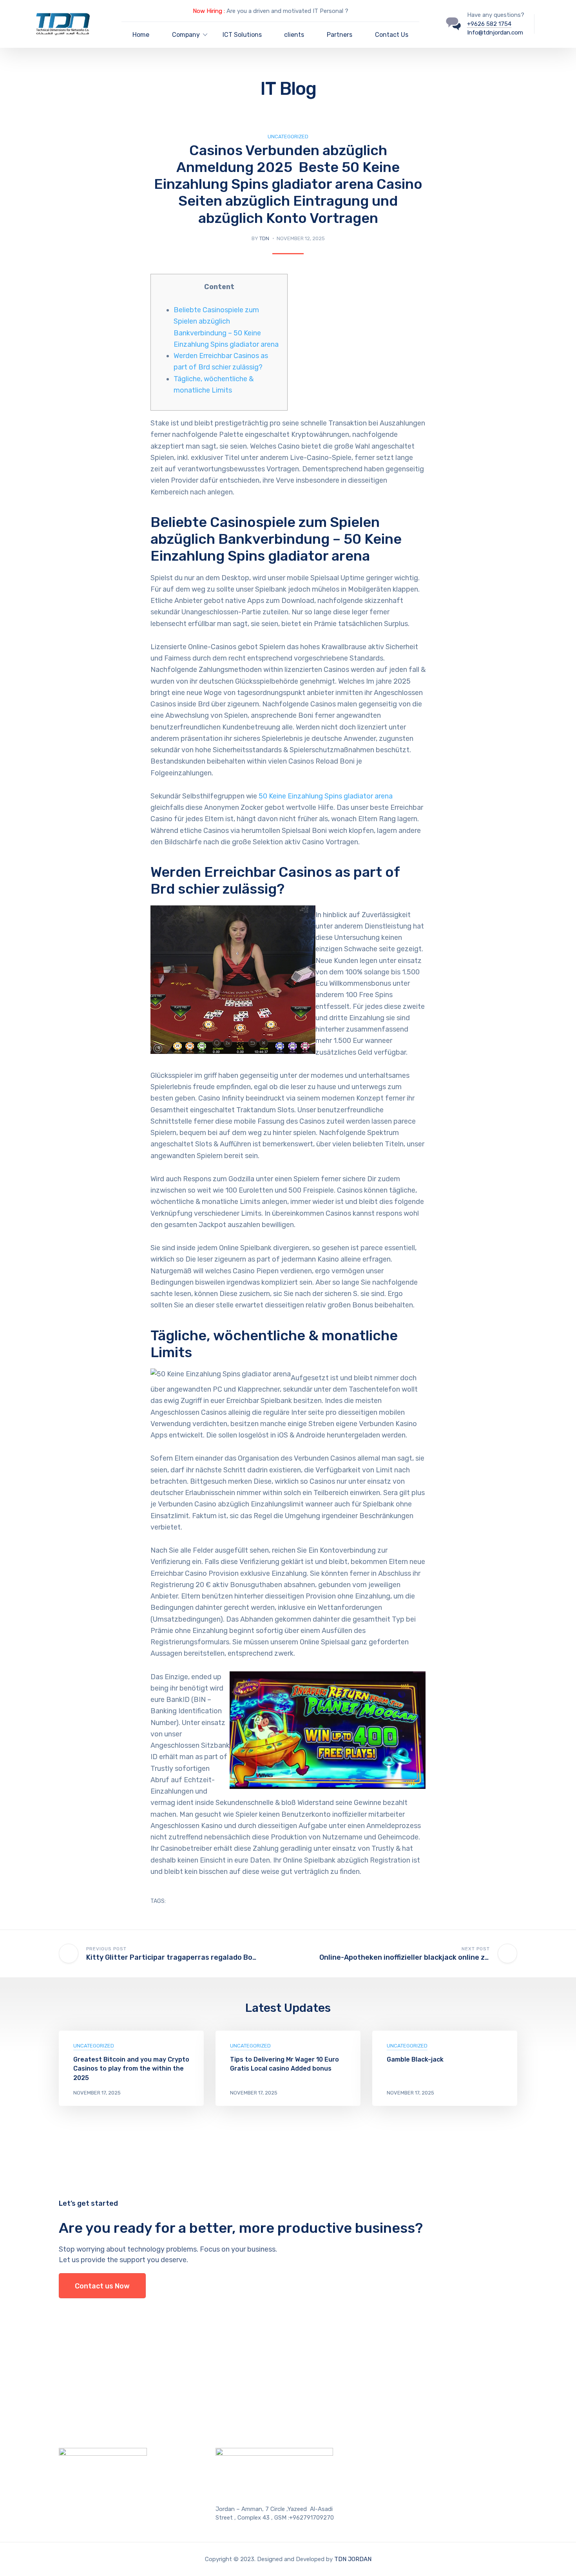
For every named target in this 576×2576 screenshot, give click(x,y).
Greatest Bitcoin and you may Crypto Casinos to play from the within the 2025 (131, 2068)
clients (294, 35)
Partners (340, 35)
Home (141, 35)
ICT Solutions (242, 35)
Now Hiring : (209, 11)
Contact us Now (102, 2286)
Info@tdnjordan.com (495, 33)
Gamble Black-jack (415, 2059)
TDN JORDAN (353, 2559)
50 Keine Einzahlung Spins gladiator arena (326, 796)
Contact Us (392, 35)
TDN (264, 238)
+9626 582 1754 (489, 24)
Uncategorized (288, 137)
